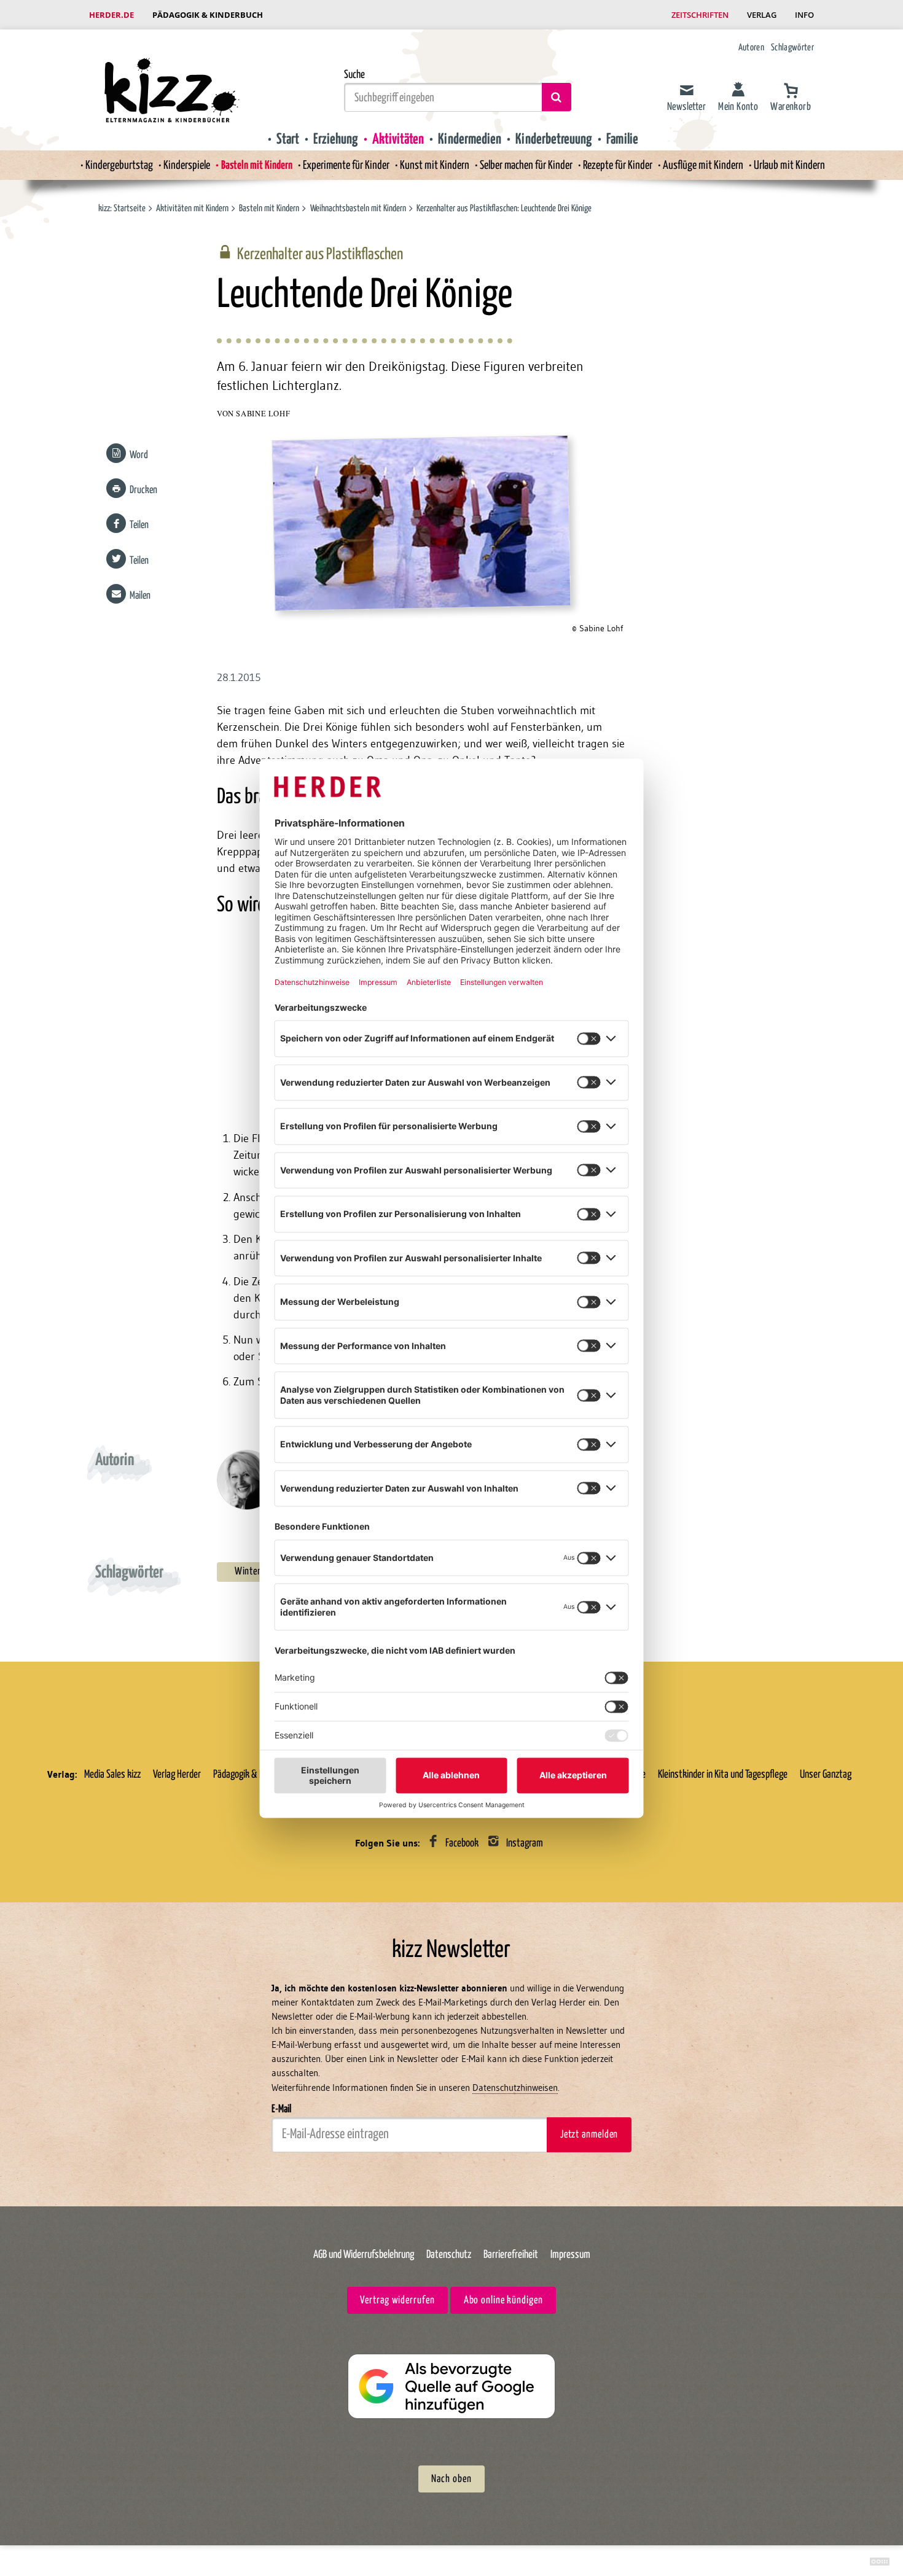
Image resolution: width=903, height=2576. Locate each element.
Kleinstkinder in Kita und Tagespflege (723, 1775)
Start (288, 139)
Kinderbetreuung (554, 139)
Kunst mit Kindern (435, 165)
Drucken (143, 490)
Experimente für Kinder (346, 165)
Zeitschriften (700, 15)
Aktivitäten (398, 139)
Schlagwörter (792, 48)
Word (139, 455)
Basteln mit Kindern (257, 165)
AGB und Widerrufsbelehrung (364, 2255)
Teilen (139, 525)
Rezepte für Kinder (618, 165)
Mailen (140, 596)
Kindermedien (470, 139)
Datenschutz (449, 2255)
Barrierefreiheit (511, 2255)
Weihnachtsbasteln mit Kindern (359, 208)
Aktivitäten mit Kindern (192, 208)
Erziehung (336, 139)
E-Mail (281, 2109)
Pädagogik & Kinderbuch (208, 15)
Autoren (751, 48)
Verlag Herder (177, 1775)
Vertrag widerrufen (397, 2301)
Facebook (462, 1844)
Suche (354, 75)
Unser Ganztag (826, 1775)
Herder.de (111, 15)
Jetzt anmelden (589, 2135)
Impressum (570, 2255)
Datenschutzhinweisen (515, 2088)
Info (804, 15)
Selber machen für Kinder (526, 165)
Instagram (525, 1844)
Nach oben (451, 2479)
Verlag (762, 15)
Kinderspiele (187, 165)
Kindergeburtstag (119, 165)
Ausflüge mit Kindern (703, 165)
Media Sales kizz (112, 1775)
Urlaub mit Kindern (789, 165)
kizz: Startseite (122, 208)
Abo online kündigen (503, 2301)
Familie (622, 139)
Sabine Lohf (263, 414)
